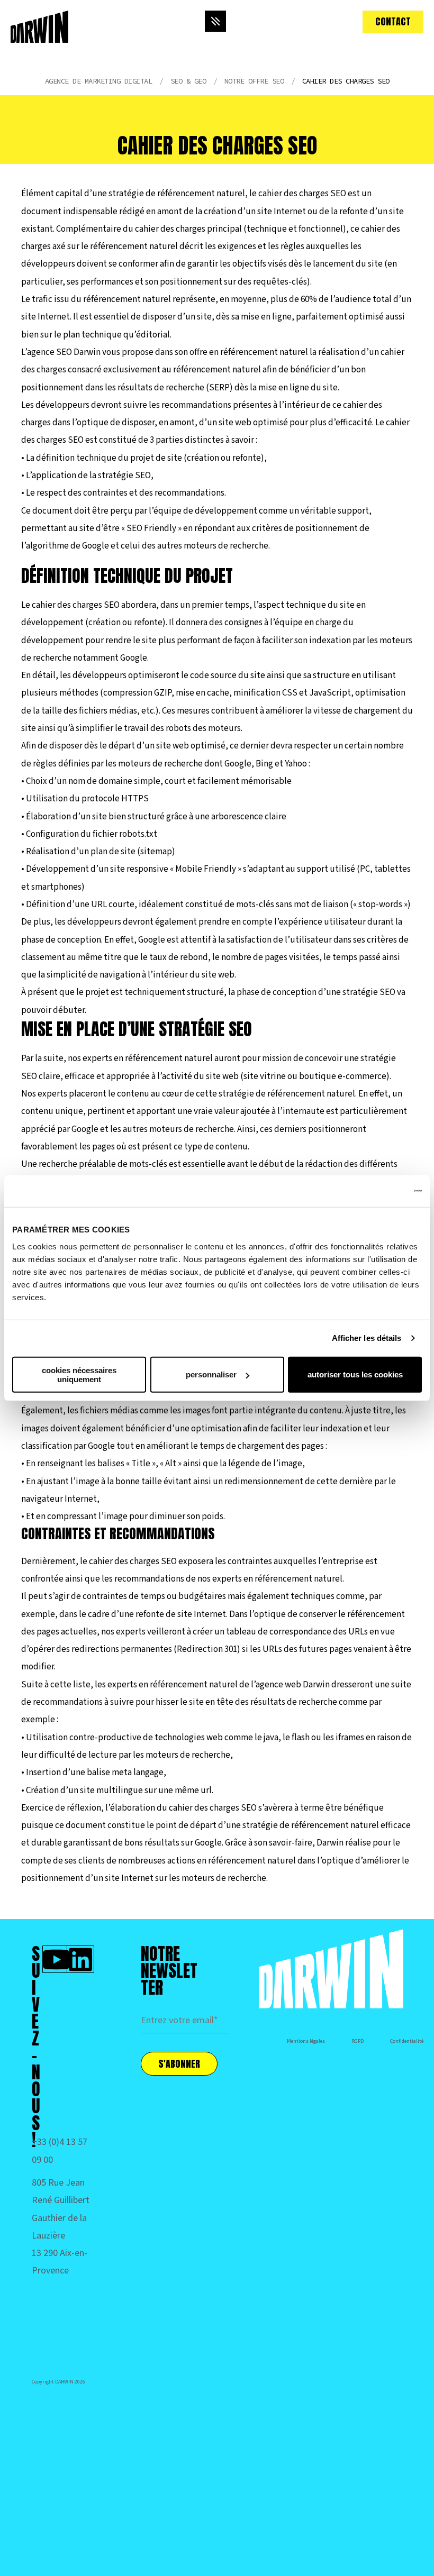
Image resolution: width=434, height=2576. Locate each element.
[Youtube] (56, 1959)
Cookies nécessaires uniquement (79, 1374)
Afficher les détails (367, 1338)
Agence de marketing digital (99, 81)
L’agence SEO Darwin (61, 352)
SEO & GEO (188, 81)
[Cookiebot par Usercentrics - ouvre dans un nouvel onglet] (376, 1191)
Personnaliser (211, 1374)
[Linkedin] (80, 1959)
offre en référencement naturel (249, 352)
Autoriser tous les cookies (355, 1374)
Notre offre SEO (254, 81)
